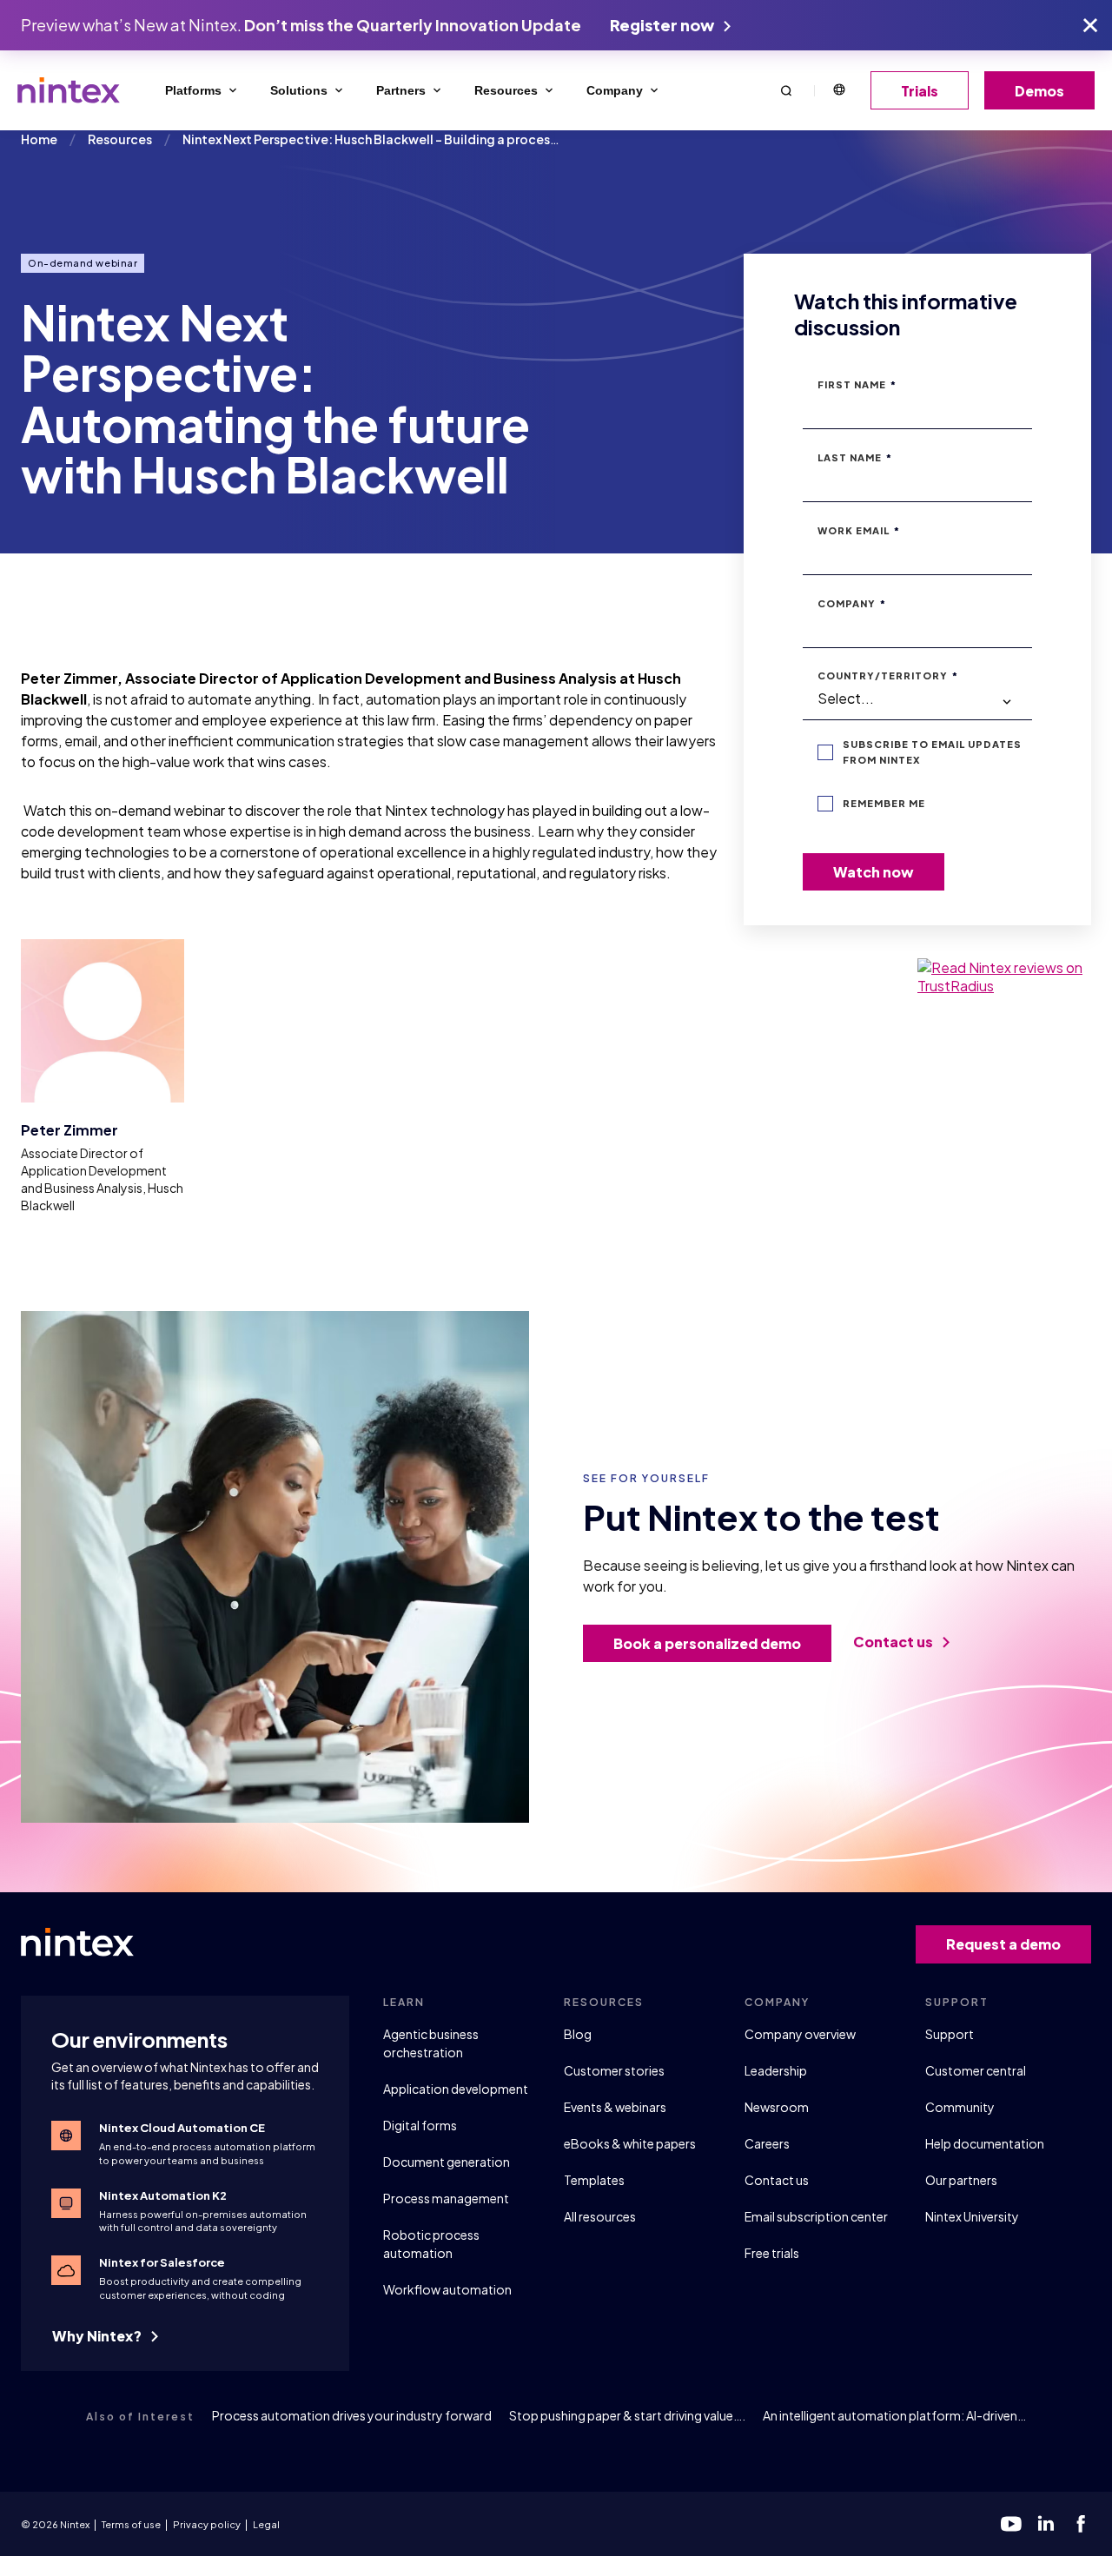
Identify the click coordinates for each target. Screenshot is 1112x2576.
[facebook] (1081, 2524)
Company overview (800, 2034)
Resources (506, 90)
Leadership (776, 2070)
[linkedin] (1046, 2524)
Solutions (299, 90)
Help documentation (985, 2143)
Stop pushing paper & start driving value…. (627, 2415)
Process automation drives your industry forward (352, 2415)
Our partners (961, 2180)
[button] (786, 90)
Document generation (447, 2162)
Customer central (976, 2070)
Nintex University (972, 2216)
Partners (401, 90)
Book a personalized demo (707, 1643)
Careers (767, 2143)
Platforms (193, 90)
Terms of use (131, 2524)
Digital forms (420, 2125)
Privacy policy (207, 2524)
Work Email (859, 530)
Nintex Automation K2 (163, 2195)
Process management (446, 2198)
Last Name (855, 457)
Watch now (874, 872)
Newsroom (777, 2107)
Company (615, 90)
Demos (1039, 91)
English (838, 90)
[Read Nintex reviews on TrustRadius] (1004, 977)
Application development (456, 2089)
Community (960, 2107)
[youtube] (1011, 2524)
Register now (663, 25)
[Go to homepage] (69, 90)
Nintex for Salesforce (162, 2262)
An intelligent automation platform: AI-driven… (894, 2415)
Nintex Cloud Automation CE (182, 2128)
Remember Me (884, 803)
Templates (594, 2180)
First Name (857, 384)
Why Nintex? (98, 2336)
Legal (266, 2524)
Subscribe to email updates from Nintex (932, 752)
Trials (920, 91)
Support (950, 2034)
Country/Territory (888, 675)
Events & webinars (615, 2107)
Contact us (894, 1642)
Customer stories (614, 2070)
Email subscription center (816, 2216)
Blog (578, 2034)
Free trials (772, 2253)
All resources (600, 2216)
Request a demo (1003, 1944)
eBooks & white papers (630, 2143)
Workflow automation (447, 2289)
